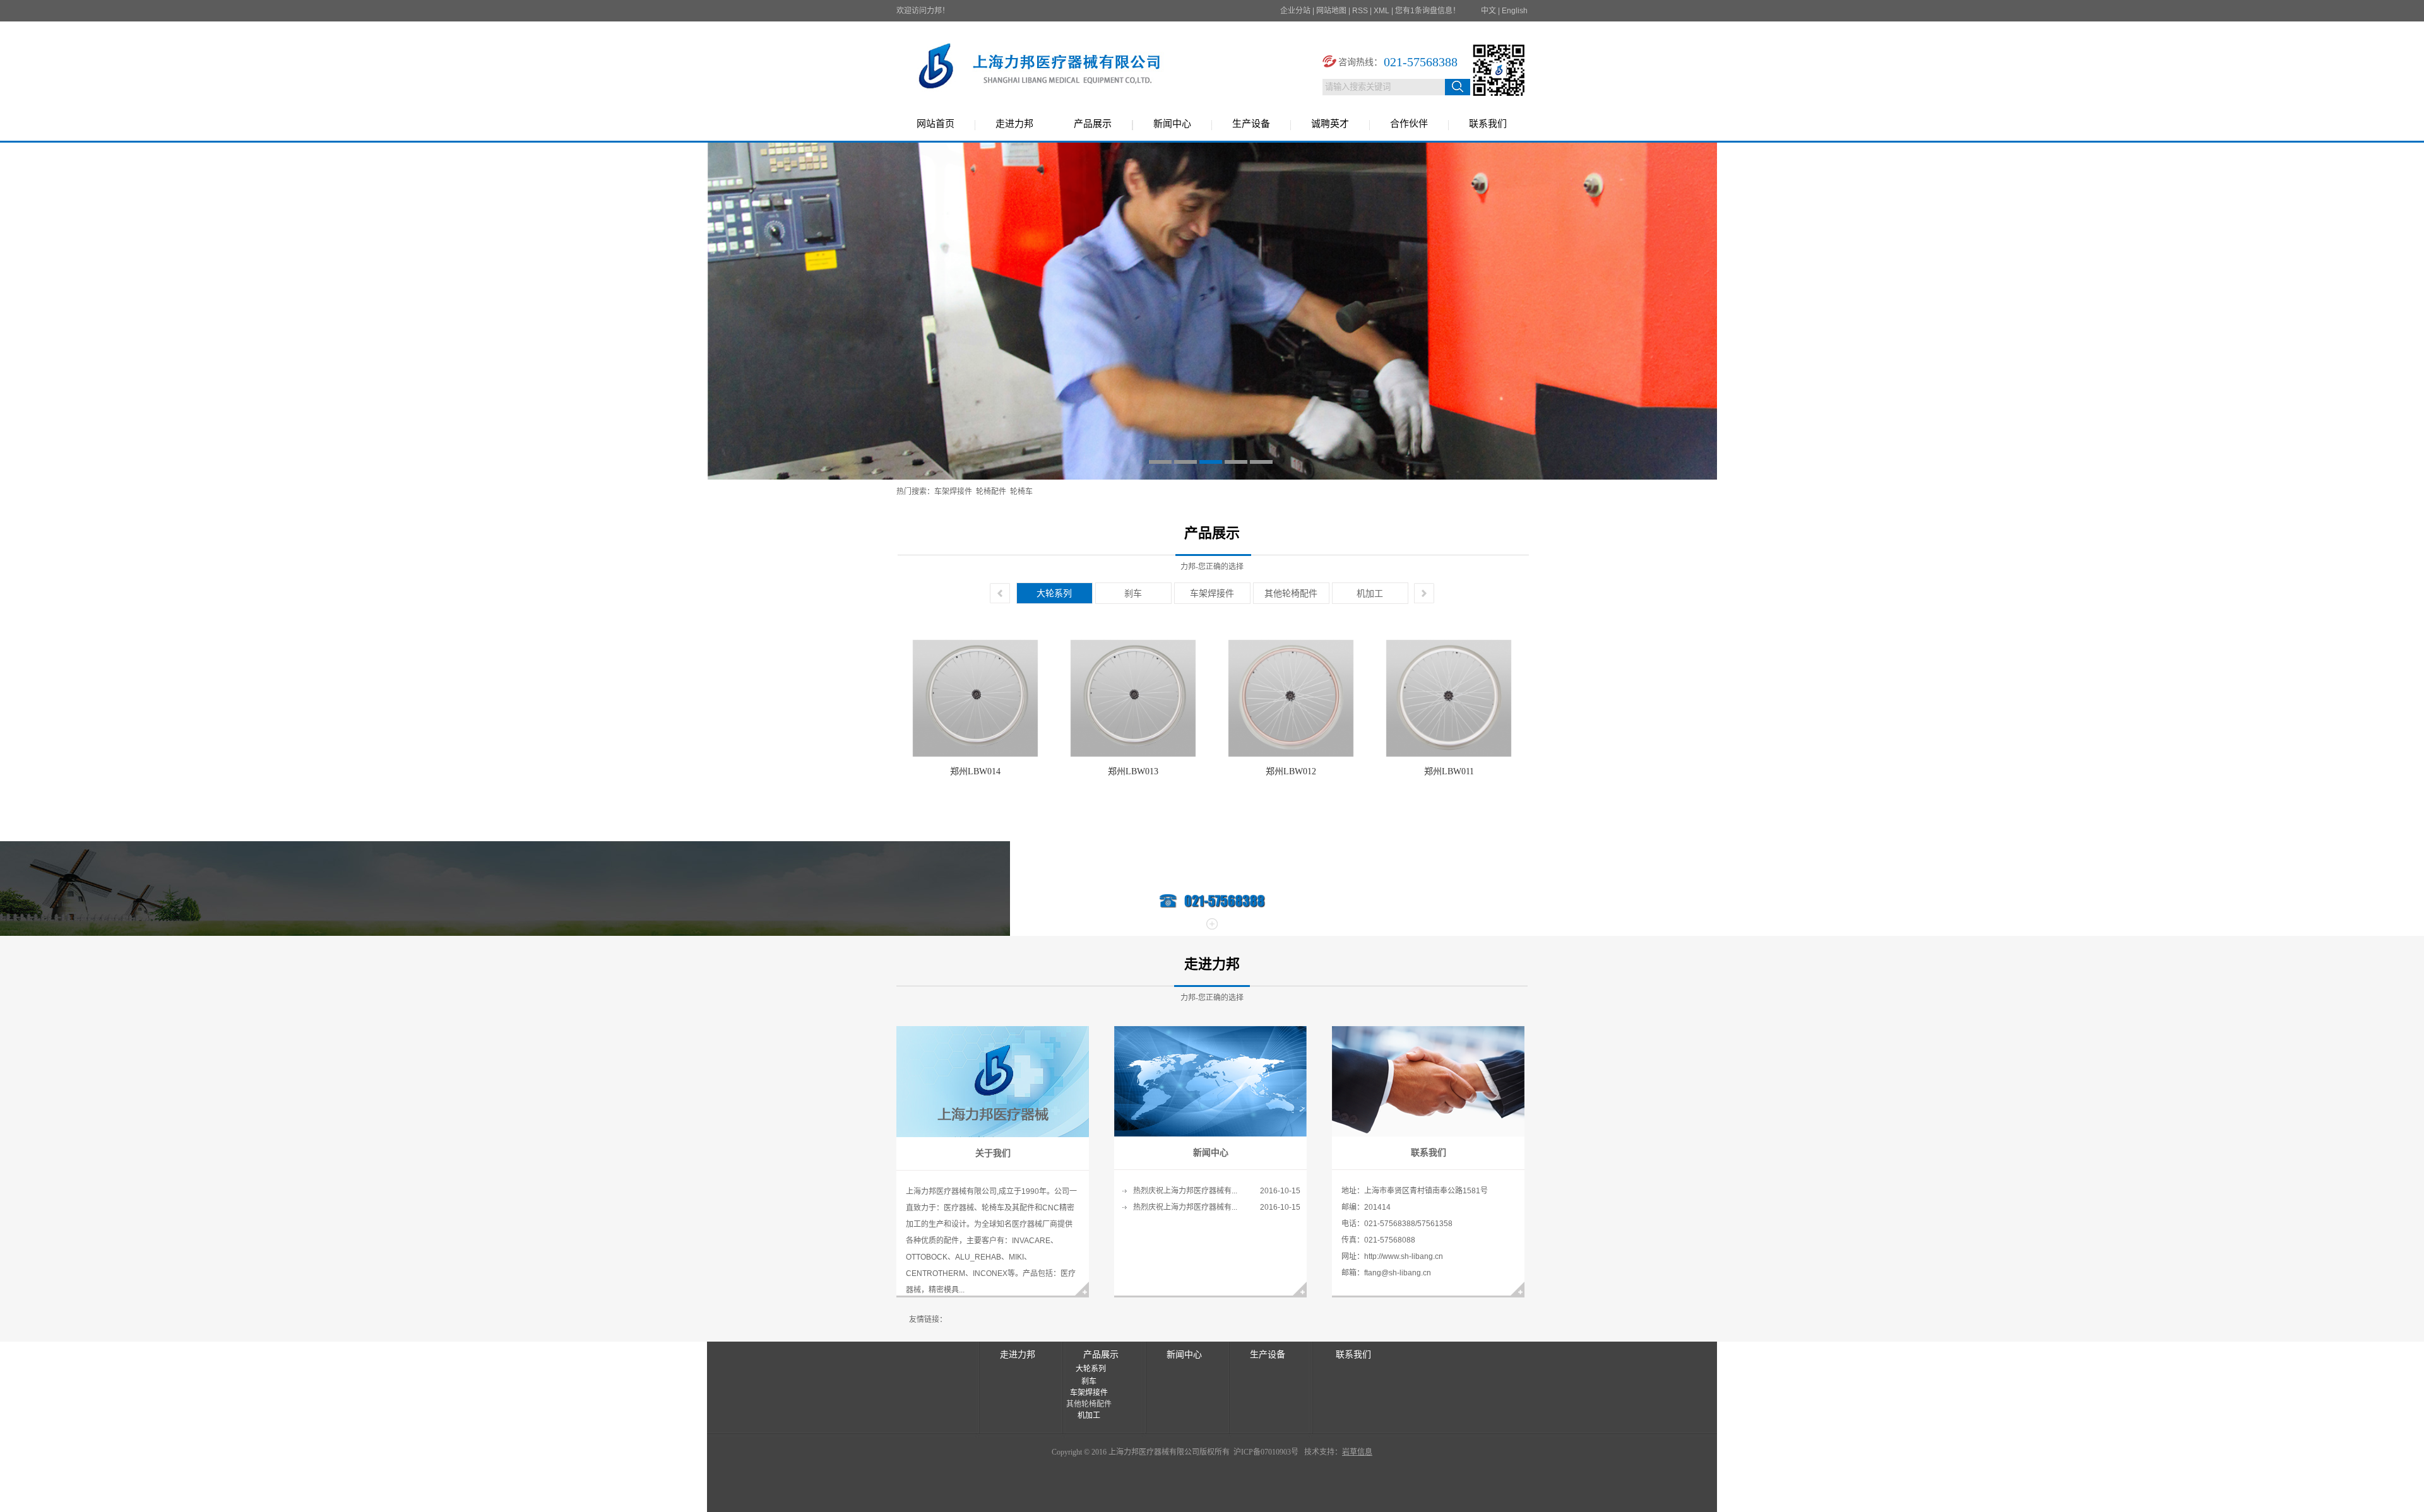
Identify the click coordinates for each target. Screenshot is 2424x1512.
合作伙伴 (1409, 124)
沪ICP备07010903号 (1265, 1452)
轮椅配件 (991, 492)
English (1515, 11)
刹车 (1133, 593)
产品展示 (1093, 124)
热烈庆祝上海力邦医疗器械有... (1185, 1191)
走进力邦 (1014, 124)
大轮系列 (1054, 593)
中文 (1488, 11)
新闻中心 (1172, 124)
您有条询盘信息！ (1428, 11)
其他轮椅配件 (1291, 593)
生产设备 (1251, 124)
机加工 (1370, 593)
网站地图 (1331, 11)
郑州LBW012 (1291, 771)
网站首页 (936, 124)
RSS (1360, 11)
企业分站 (1295, 11)
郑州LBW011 (1449, 771)
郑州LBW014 (975, 771)
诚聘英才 (1330, 124)
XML (1381, 11)
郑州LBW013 (1133, 771)
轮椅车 (1021, 492)
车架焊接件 (953, 492)
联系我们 (1488, 124)
